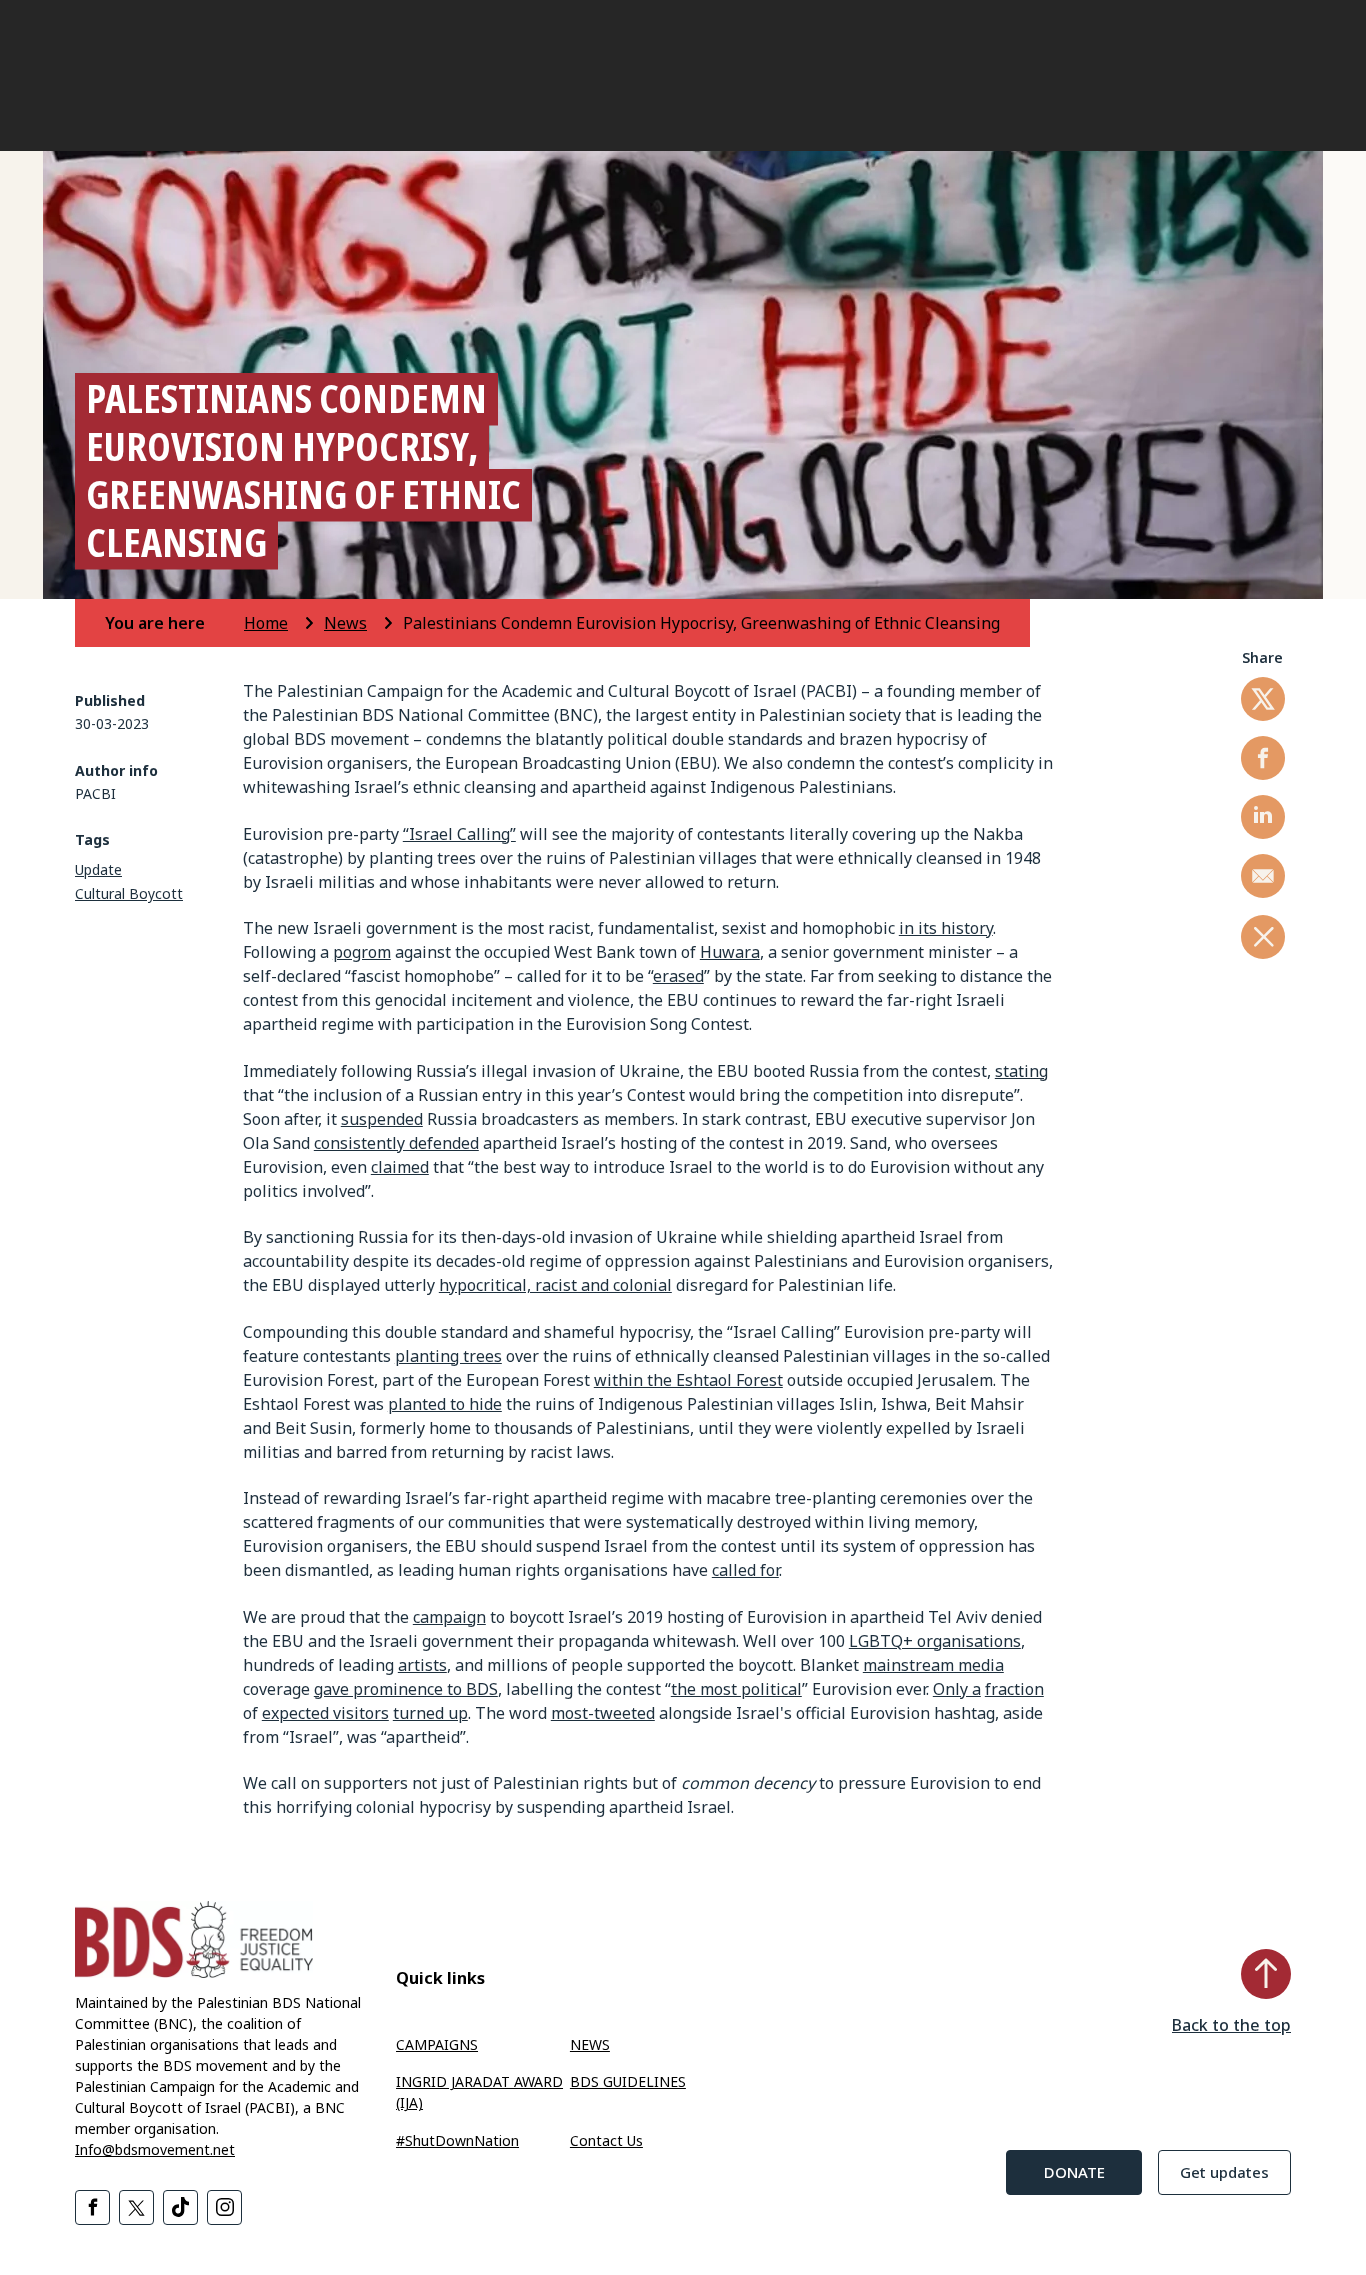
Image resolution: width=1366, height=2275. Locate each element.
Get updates (1224, 2172)
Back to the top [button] (1231, 2025)
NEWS (590, 2044)
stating (1021, 1071)
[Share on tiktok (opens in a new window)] (180, 2207)
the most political (736, 1689)
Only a (957, 1689)
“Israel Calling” (459, 834)
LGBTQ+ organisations (935, 1641)
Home (266, 623)
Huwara (730, 952)
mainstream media (933, 1665)
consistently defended (396, 1143)
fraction (1014, 1689)
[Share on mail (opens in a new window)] (1263, 876)
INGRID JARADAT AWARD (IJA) (479, 2092)
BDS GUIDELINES (628, 2081)
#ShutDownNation (457, 2140)
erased (678, 976)
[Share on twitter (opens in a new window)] (1263, 699)
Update (98, 869)
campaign (449, 1617)
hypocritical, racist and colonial (555, 1285)
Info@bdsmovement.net (155, 2149)
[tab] (172, 623)
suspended (382, 1119)
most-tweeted (603, 1713)
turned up (430, 1713)
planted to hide (445, 1404)
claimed (400, 1167)
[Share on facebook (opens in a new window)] (1263, 758)
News (345, 623)
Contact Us (606, 2140)
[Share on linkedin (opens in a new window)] (1263, 817)
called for (745, 1570)
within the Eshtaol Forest (688, 1380)
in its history (946, 928)
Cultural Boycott (129, 893)
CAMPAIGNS (437, 2044)
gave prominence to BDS (406, 1689)
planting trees (448, 1356)
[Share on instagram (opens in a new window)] (224, 2207)
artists (422, 1665)
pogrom (362, 952)
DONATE (1074, 2172)
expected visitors (325, 1713)
